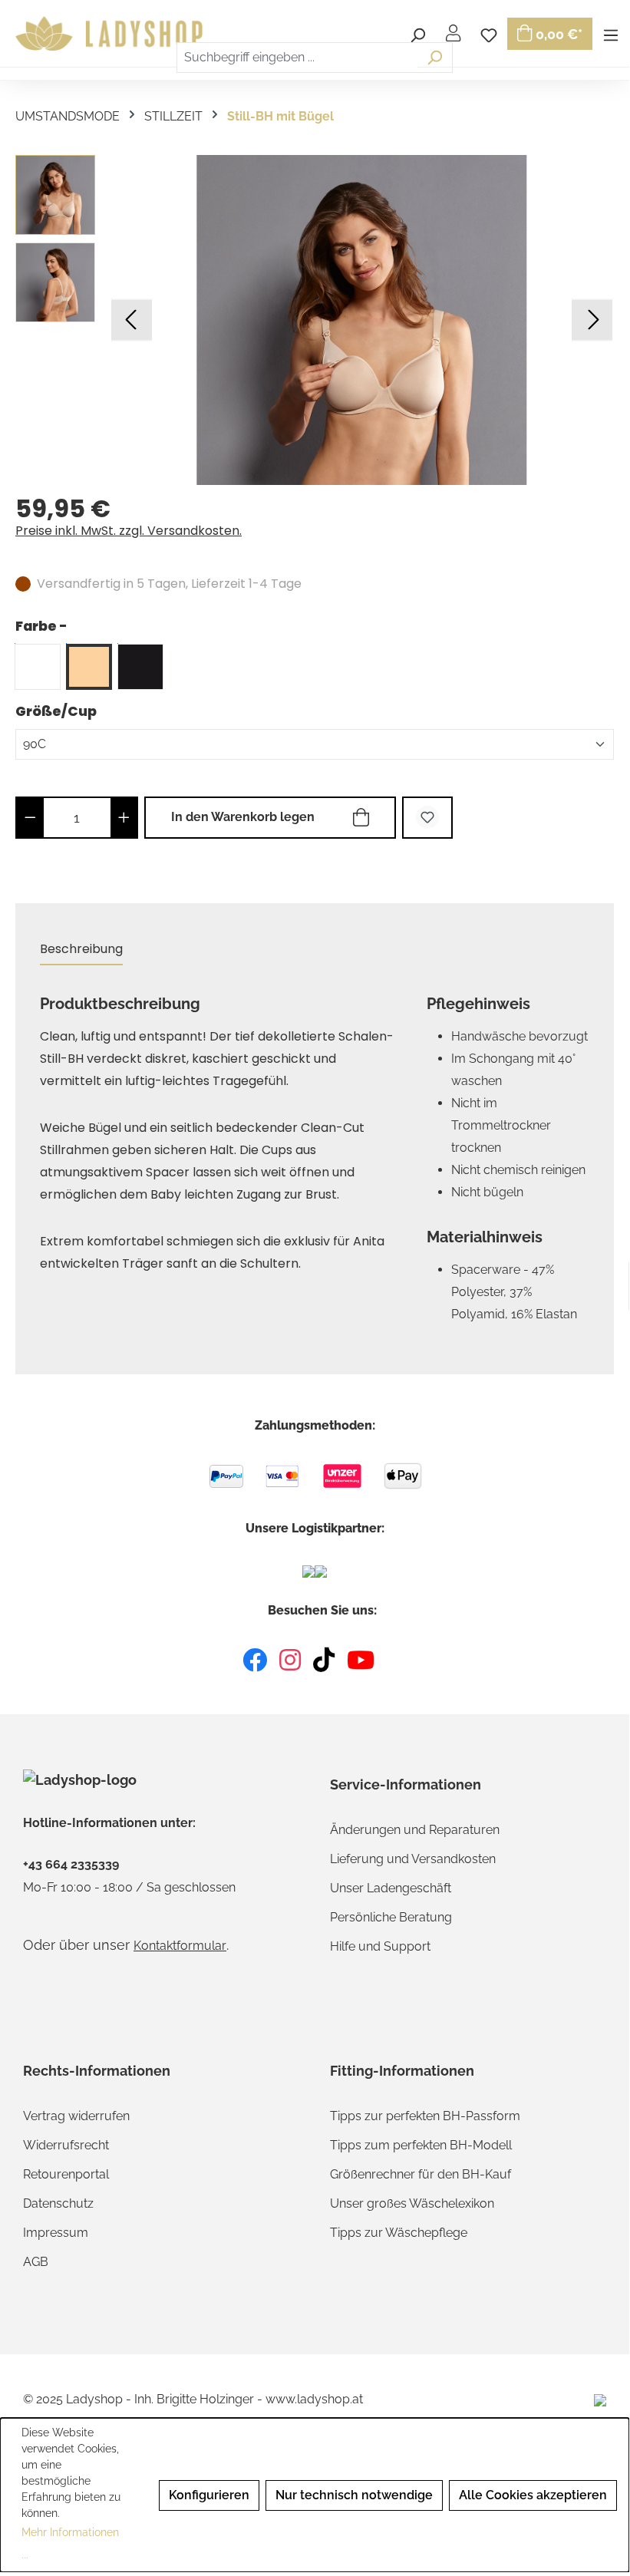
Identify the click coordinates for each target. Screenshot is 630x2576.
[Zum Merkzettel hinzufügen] (427, 818)
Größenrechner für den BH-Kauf (421, 2174)
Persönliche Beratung (391, 1917)
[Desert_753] (89, 667)
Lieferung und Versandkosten (413, 1859)
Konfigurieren (209, 2495)
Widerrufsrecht (66, 2145)
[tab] (81, 950)
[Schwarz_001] (140, 667)
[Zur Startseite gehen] (111, 34)
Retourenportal (66, 2174)
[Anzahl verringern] (30, 818)
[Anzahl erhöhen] (124, 818)
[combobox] (297, 58)
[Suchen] (435, 58)
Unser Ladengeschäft (391, 1888)
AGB (36, 2262)
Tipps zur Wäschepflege (399, 2233)
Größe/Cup (56, 711)
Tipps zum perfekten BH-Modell (421, 2145)
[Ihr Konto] (453, 33)
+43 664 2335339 (71, 1865)
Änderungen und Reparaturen (415, 1830)
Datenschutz (58, 2203)
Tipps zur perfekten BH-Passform (425, 2116)
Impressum (56, 2233)
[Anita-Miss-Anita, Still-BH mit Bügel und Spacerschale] (362, 320)
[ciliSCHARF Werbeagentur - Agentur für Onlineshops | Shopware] (600, 2399)
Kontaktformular (180, 1946)
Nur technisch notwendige (354, 2495)
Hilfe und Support (380, 1946)
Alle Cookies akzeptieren (533, 2495)
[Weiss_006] (38, 667)
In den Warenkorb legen (243, 817)
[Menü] (611, 33)
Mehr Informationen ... (70, 2543)
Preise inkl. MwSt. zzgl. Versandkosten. (129, 531)
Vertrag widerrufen (76, 2116)
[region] (315, 320)
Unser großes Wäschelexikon (412, 2203)
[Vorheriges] (132, 320)
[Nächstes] (592, 320)
